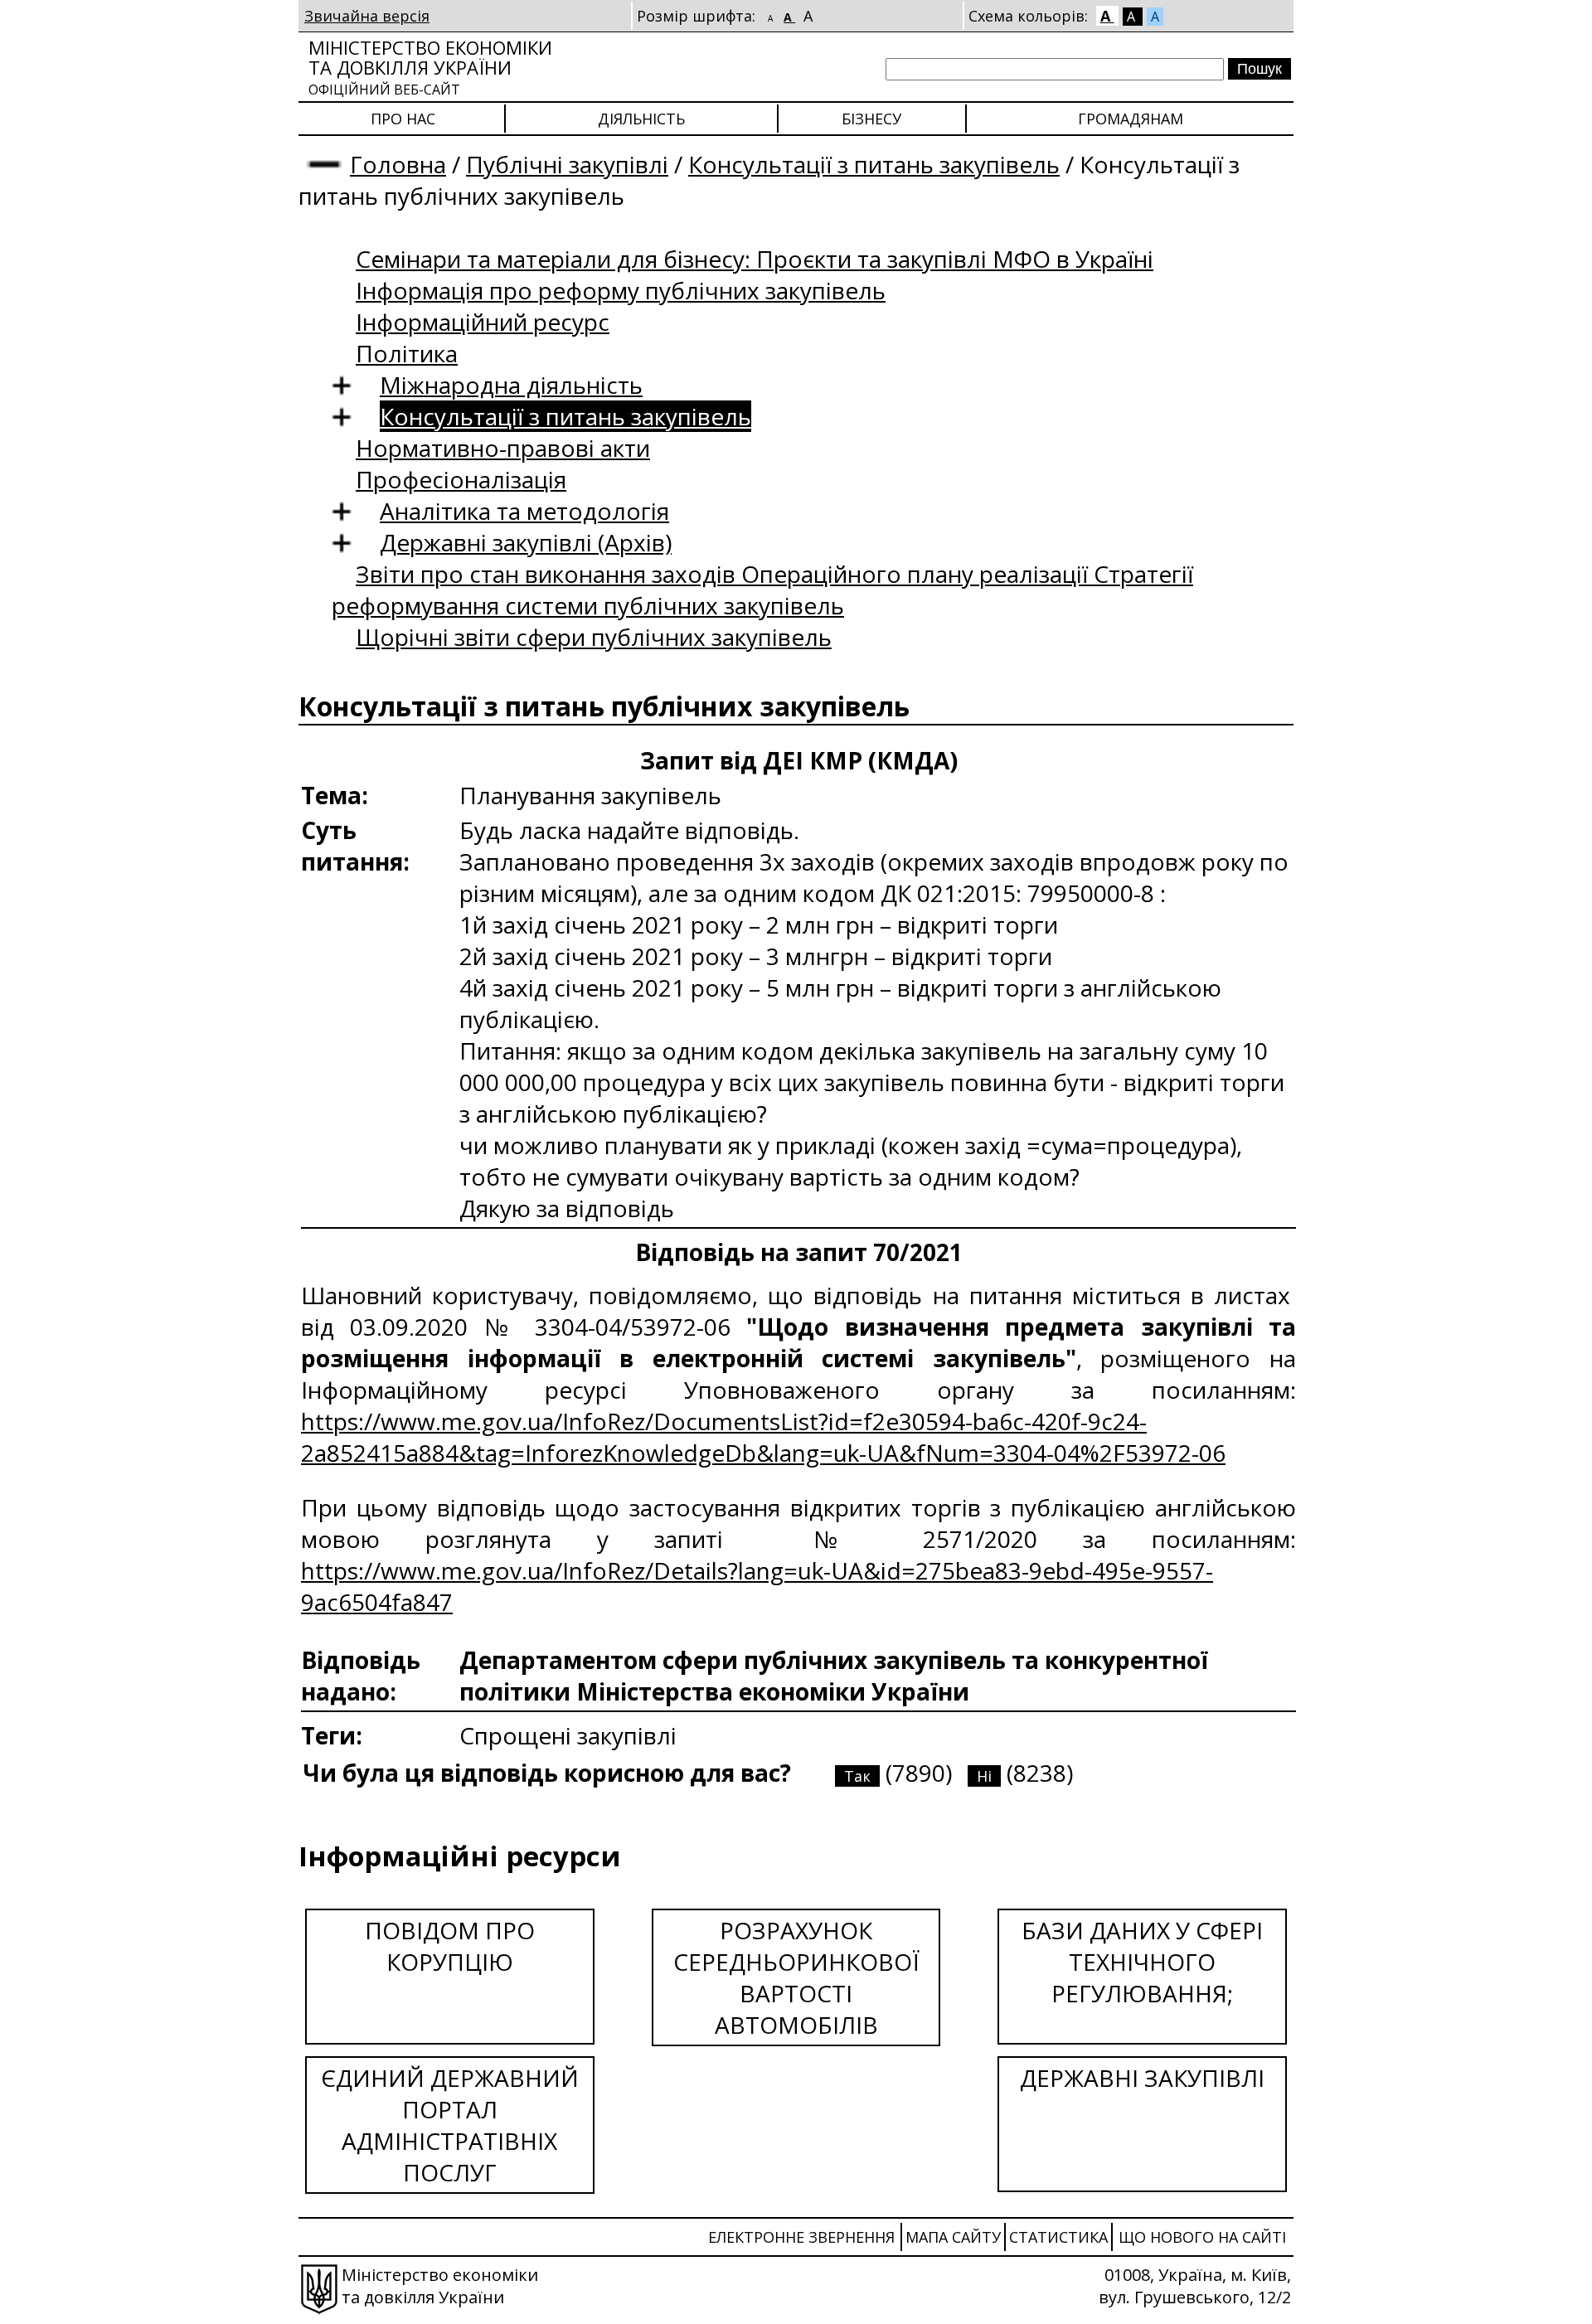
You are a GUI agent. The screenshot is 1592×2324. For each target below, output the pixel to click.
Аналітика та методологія (524, 511)
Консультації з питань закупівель (874, 164)
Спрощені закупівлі (568, 1735)
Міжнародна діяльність (511, 385)
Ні (984, 1776)
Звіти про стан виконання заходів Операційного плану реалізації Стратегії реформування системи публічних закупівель (762, 589)
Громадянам (1131, 119)
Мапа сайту (953, 2237)
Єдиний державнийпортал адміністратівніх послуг (450, 2125)
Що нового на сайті (1202, 2237)
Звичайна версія (367, 16)
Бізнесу (871, 119)
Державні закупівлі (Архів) (526, 542)
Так (857, 1776)
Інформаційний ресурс (483, 322)
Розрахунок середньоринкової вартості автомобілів (796, 1977)
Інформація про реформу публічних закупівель (621, 290)
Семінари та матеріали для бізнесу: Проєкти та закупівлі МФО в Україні (755, 259)
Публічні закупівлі (567, 164)
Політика (407, 353)
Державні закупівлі (1142, 2078)
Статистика (1058, 2237)
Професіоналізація (461, 479)
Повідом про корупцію (450, 1946)
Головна (398, 164)
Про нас (403, 119)
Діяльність (641, 119)
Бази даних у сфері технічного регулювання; (1142, 1962)
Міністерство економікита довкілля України (430, 67)
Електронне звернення (801, 2237)
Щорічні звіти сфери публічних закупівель (594, 637)
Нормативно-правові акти (503, 448)
